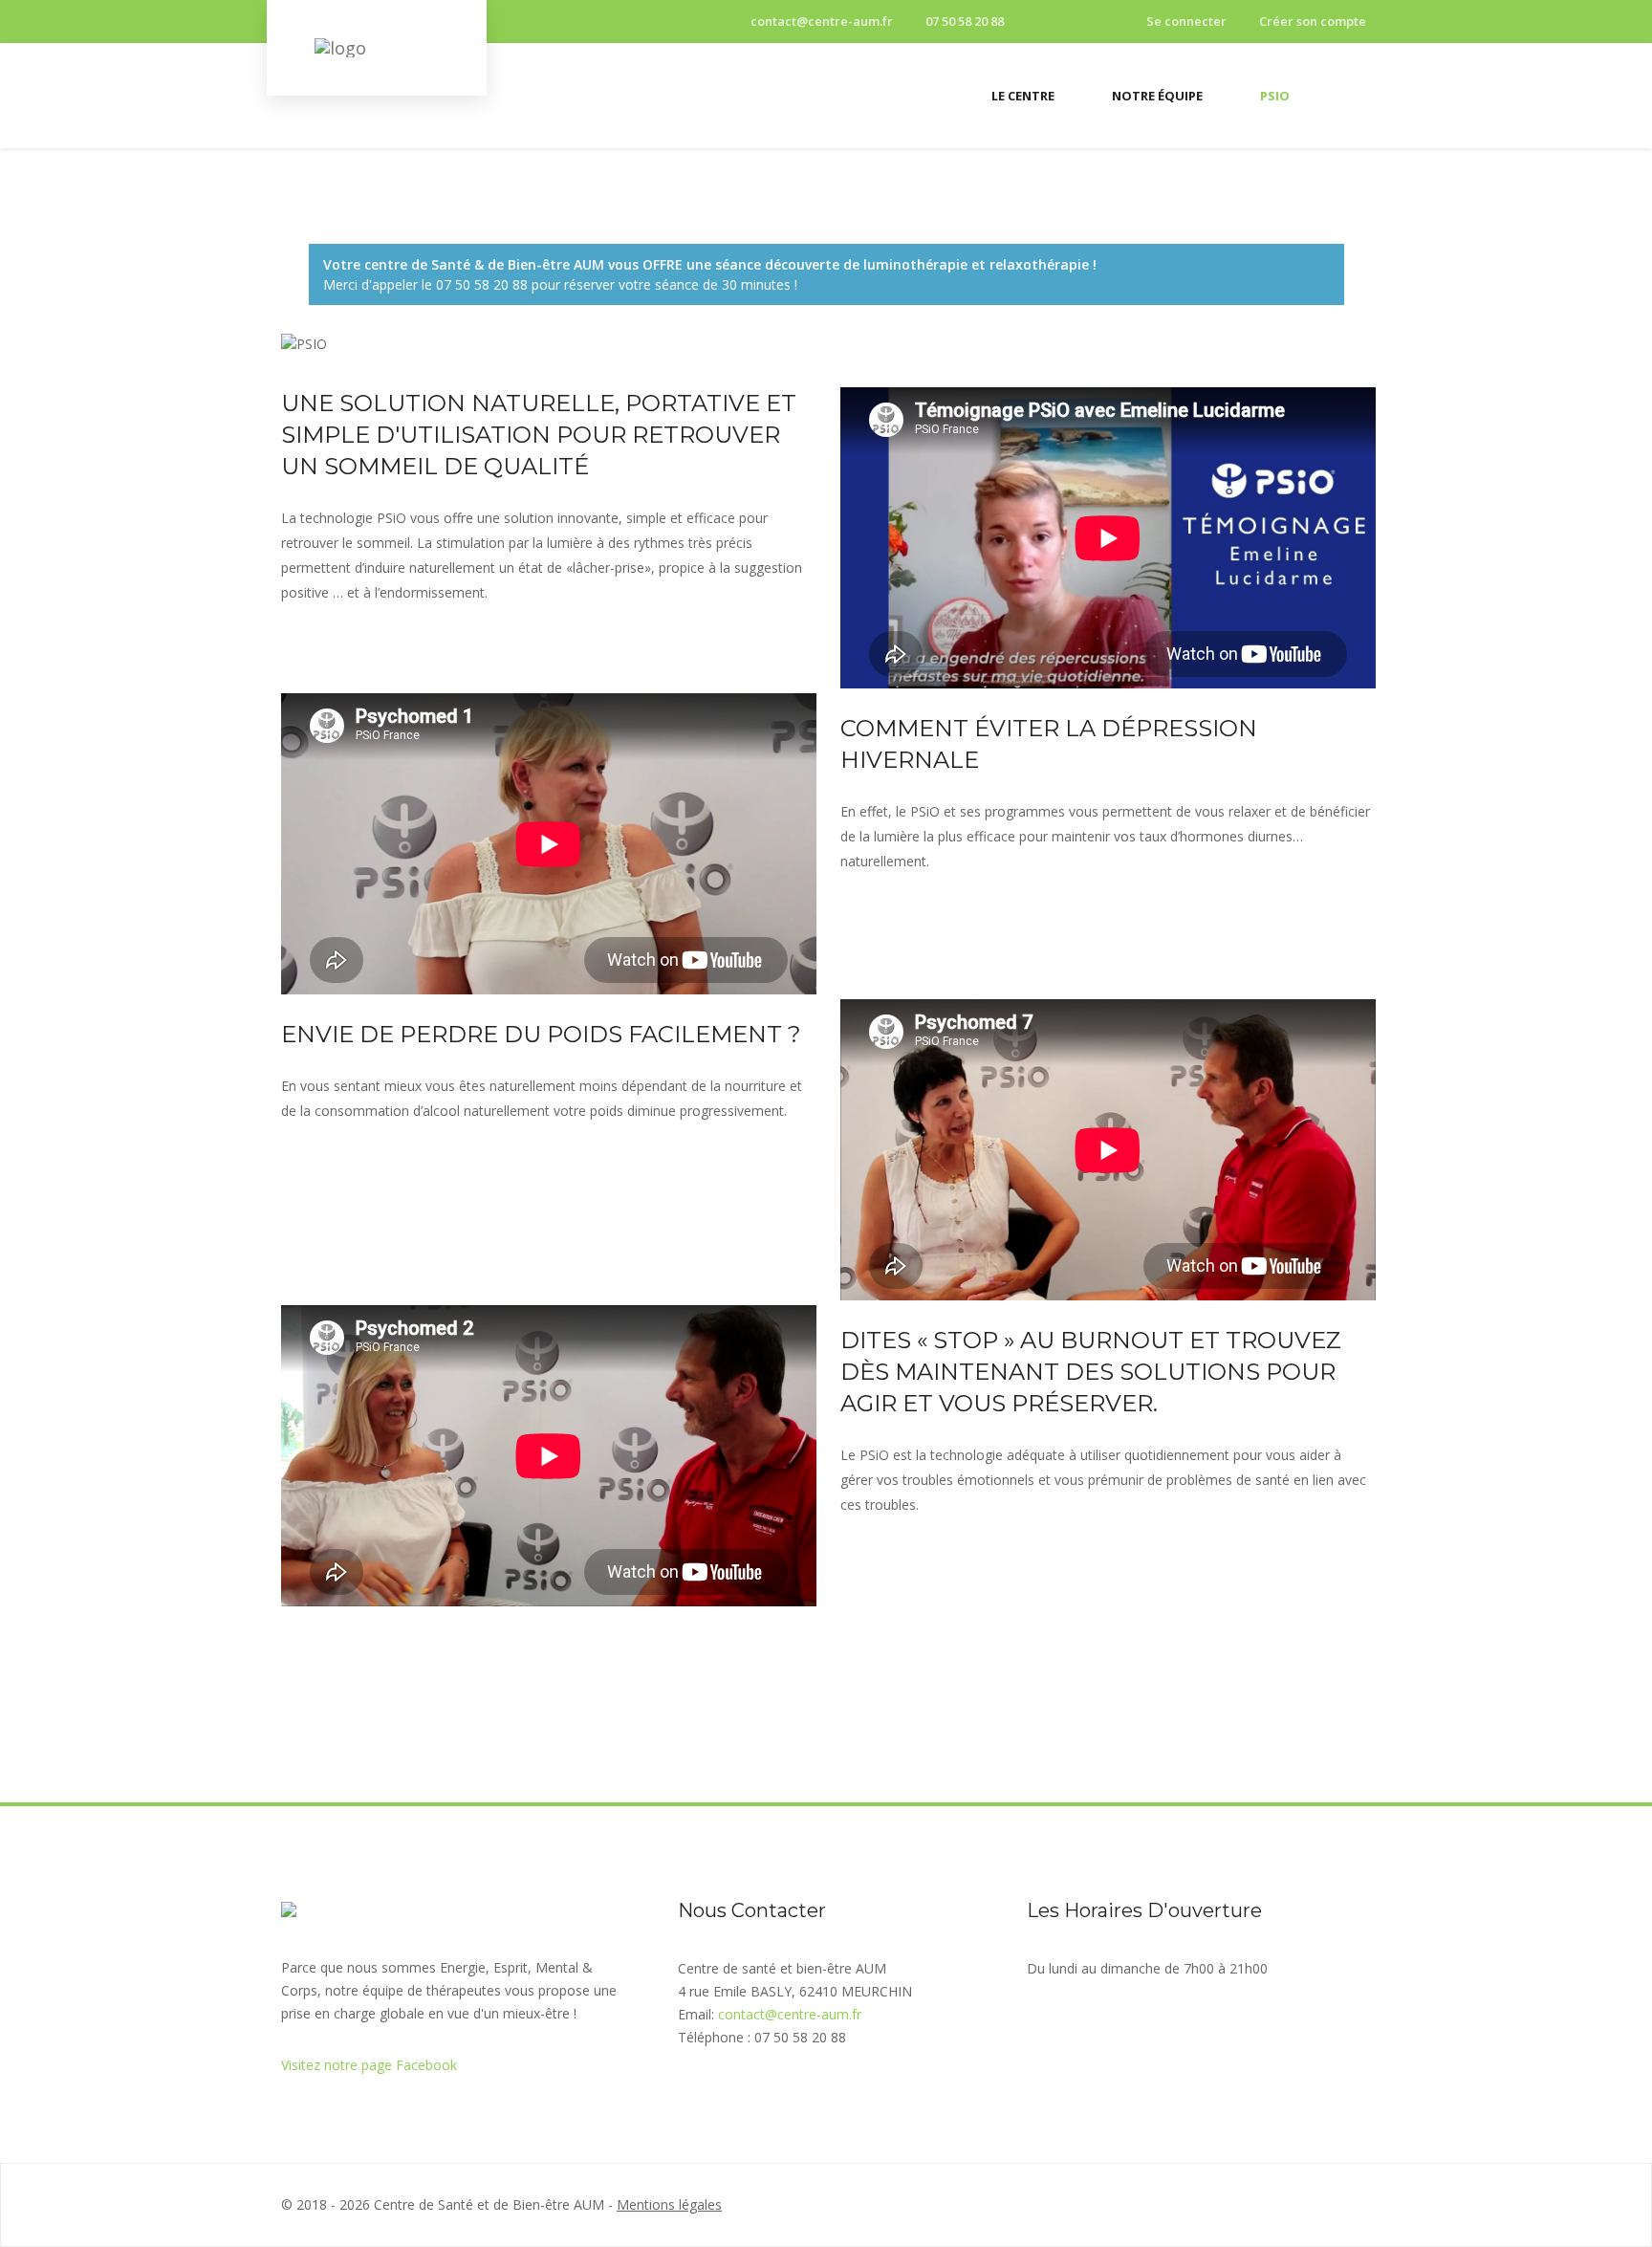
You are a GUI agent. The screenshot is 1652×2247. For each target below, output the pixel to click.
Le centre (1023, 96)
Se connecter (1186, 21)
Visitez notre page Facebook (369, 2065)
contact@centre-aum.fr (820, 21)
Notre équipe (1157, 96)
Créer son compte (1313, 21)
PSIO (1275, 96)
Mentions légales (669, 2204)
